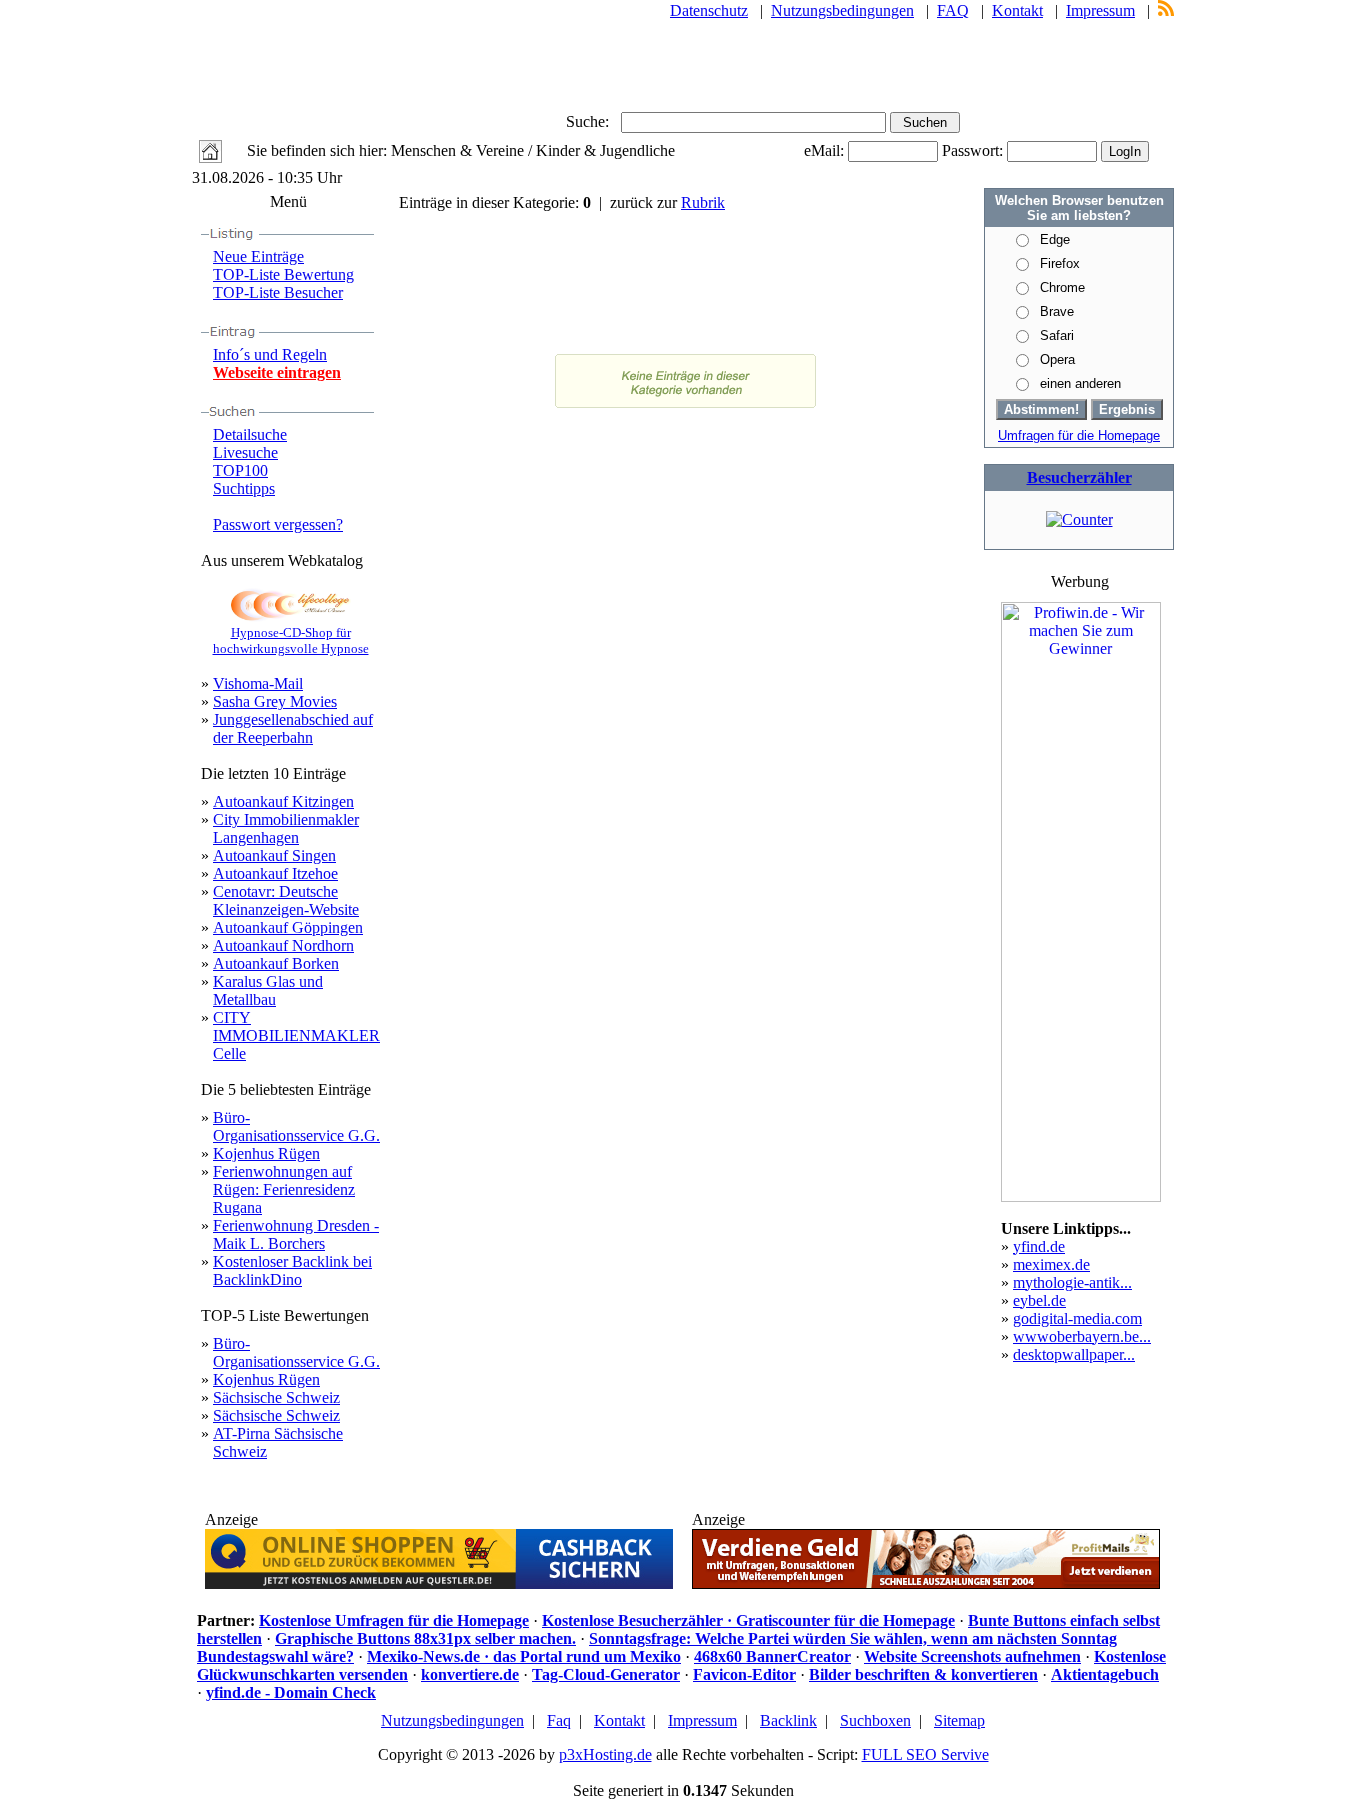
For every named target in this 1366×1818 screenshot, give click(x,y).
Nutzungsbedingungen (842, 10)
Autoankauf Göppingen (288, 927)
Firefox (1060, 263)
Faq (559, 1720)
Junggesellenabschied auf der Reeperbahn (293, 728)
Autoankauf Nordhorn (283, 945)
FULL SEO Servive (925, 1754)
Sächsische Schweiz (276, 1397)
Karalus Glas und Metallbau (268, 990)
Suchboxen (875, 1720)
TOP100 (240, 470)
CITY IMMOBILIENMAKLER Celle (296, 1035)
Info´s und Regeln (270, 354)
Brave (1057, 311)
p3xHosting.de (605, 1754)
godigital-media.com (1077, 1318)
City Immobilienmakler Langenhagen (286, 828)
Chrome (1062, 287)
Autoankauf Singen (274, 855)
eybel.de (1039, 1300)
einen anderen (1080, 383)
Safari (1057, 335)
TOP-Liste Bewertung (283, 274)
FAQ (953, 10)
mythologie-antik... (1072, 1282)
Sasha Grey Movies (275, 701)
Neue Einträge (258, 256)
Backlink (788, 1720)
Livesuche (245, 452)
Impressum (1100, 10)
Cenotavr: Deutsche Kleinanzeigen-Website (286, 900)
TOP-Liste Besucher (278, 292)
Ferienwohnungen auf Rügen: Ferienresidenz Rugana (284, 1189)
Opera (1057, 359)
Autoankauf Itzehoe (275, 873)
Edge (1055, 239)
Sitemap (959, 1720)
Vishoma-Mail (258, 683)
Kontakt (1017, 10)
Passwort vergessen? (278, 524)
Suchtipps (244, 488)
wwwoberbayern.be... (1082, 1336)
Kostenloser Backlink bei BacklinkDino (292, 1270)
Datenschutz (709, 10)
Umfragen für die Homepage (1079, 435)
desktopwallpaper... (1074, 1354)
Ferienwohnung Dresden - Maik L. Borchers (296, 1234)
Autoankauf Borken (276, 963)
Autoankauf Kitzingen (283, 801)
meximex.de (1051, 1264)
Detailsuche (250, 434)
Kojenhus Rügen (266, 1153)
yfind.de (1039, 1246)
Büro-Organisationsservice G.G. (296, 1126)
